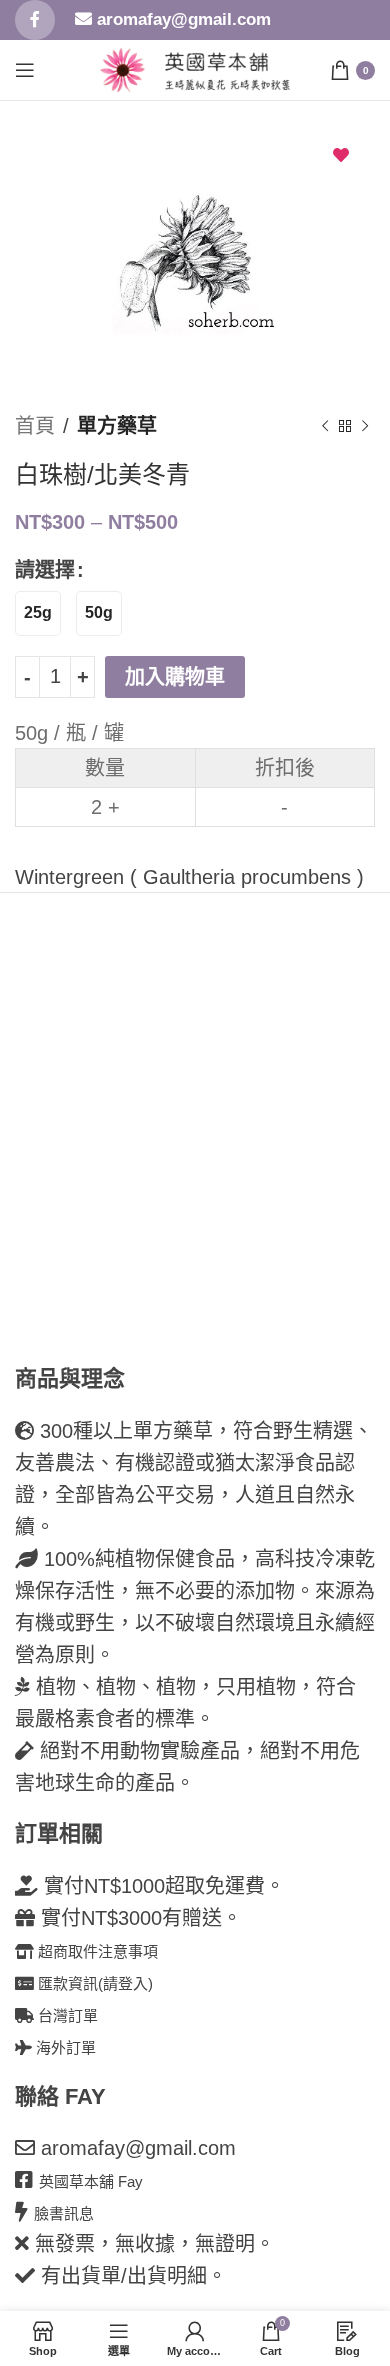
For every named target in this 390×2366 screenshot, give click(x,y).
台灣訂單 (66, 2015)
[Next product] (365, 426)
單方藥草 (117, 426)
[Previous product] (325, 426)
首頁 (35, 426)
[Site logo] (122, 68)
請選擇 (45, 570)
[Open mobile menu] (25, 70)
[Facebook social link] (35, 20)
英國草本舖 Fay (91, 2181)
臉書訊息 (64, 2213)
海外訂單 (64, 2047)
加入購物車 (175, 677)
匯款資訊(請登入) (93, 1983)
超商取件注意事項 (96, 1951)
